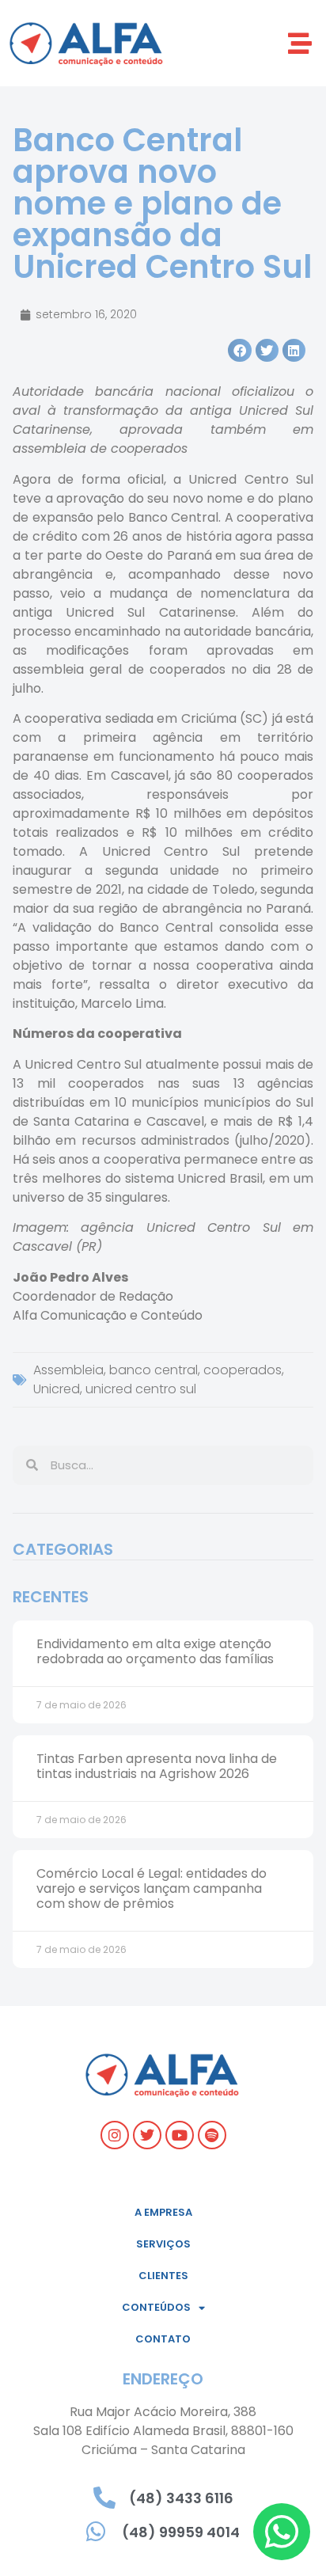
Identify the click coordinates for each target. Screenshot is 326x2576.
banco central (154, 1370)
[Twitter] (147, 2135)
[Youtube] (180, 2135)
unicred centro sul (141, 1389)
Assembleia (68, 1370)
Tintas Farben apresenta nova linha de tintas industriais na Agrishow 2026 (157, 1766)
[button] (300, 43)
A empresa (163, 2212)
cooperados (243, 1370)
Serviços (163, 2244)
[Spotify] (212, 2135)
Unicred (57, 1389)
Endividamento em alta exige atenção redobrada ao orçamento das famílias (155, 1651)
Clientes (163, 2276)
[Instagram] (115, 2135)
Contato (163, 2339)
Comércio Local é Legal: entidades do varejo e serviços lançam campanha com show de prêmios (152, 1888)
